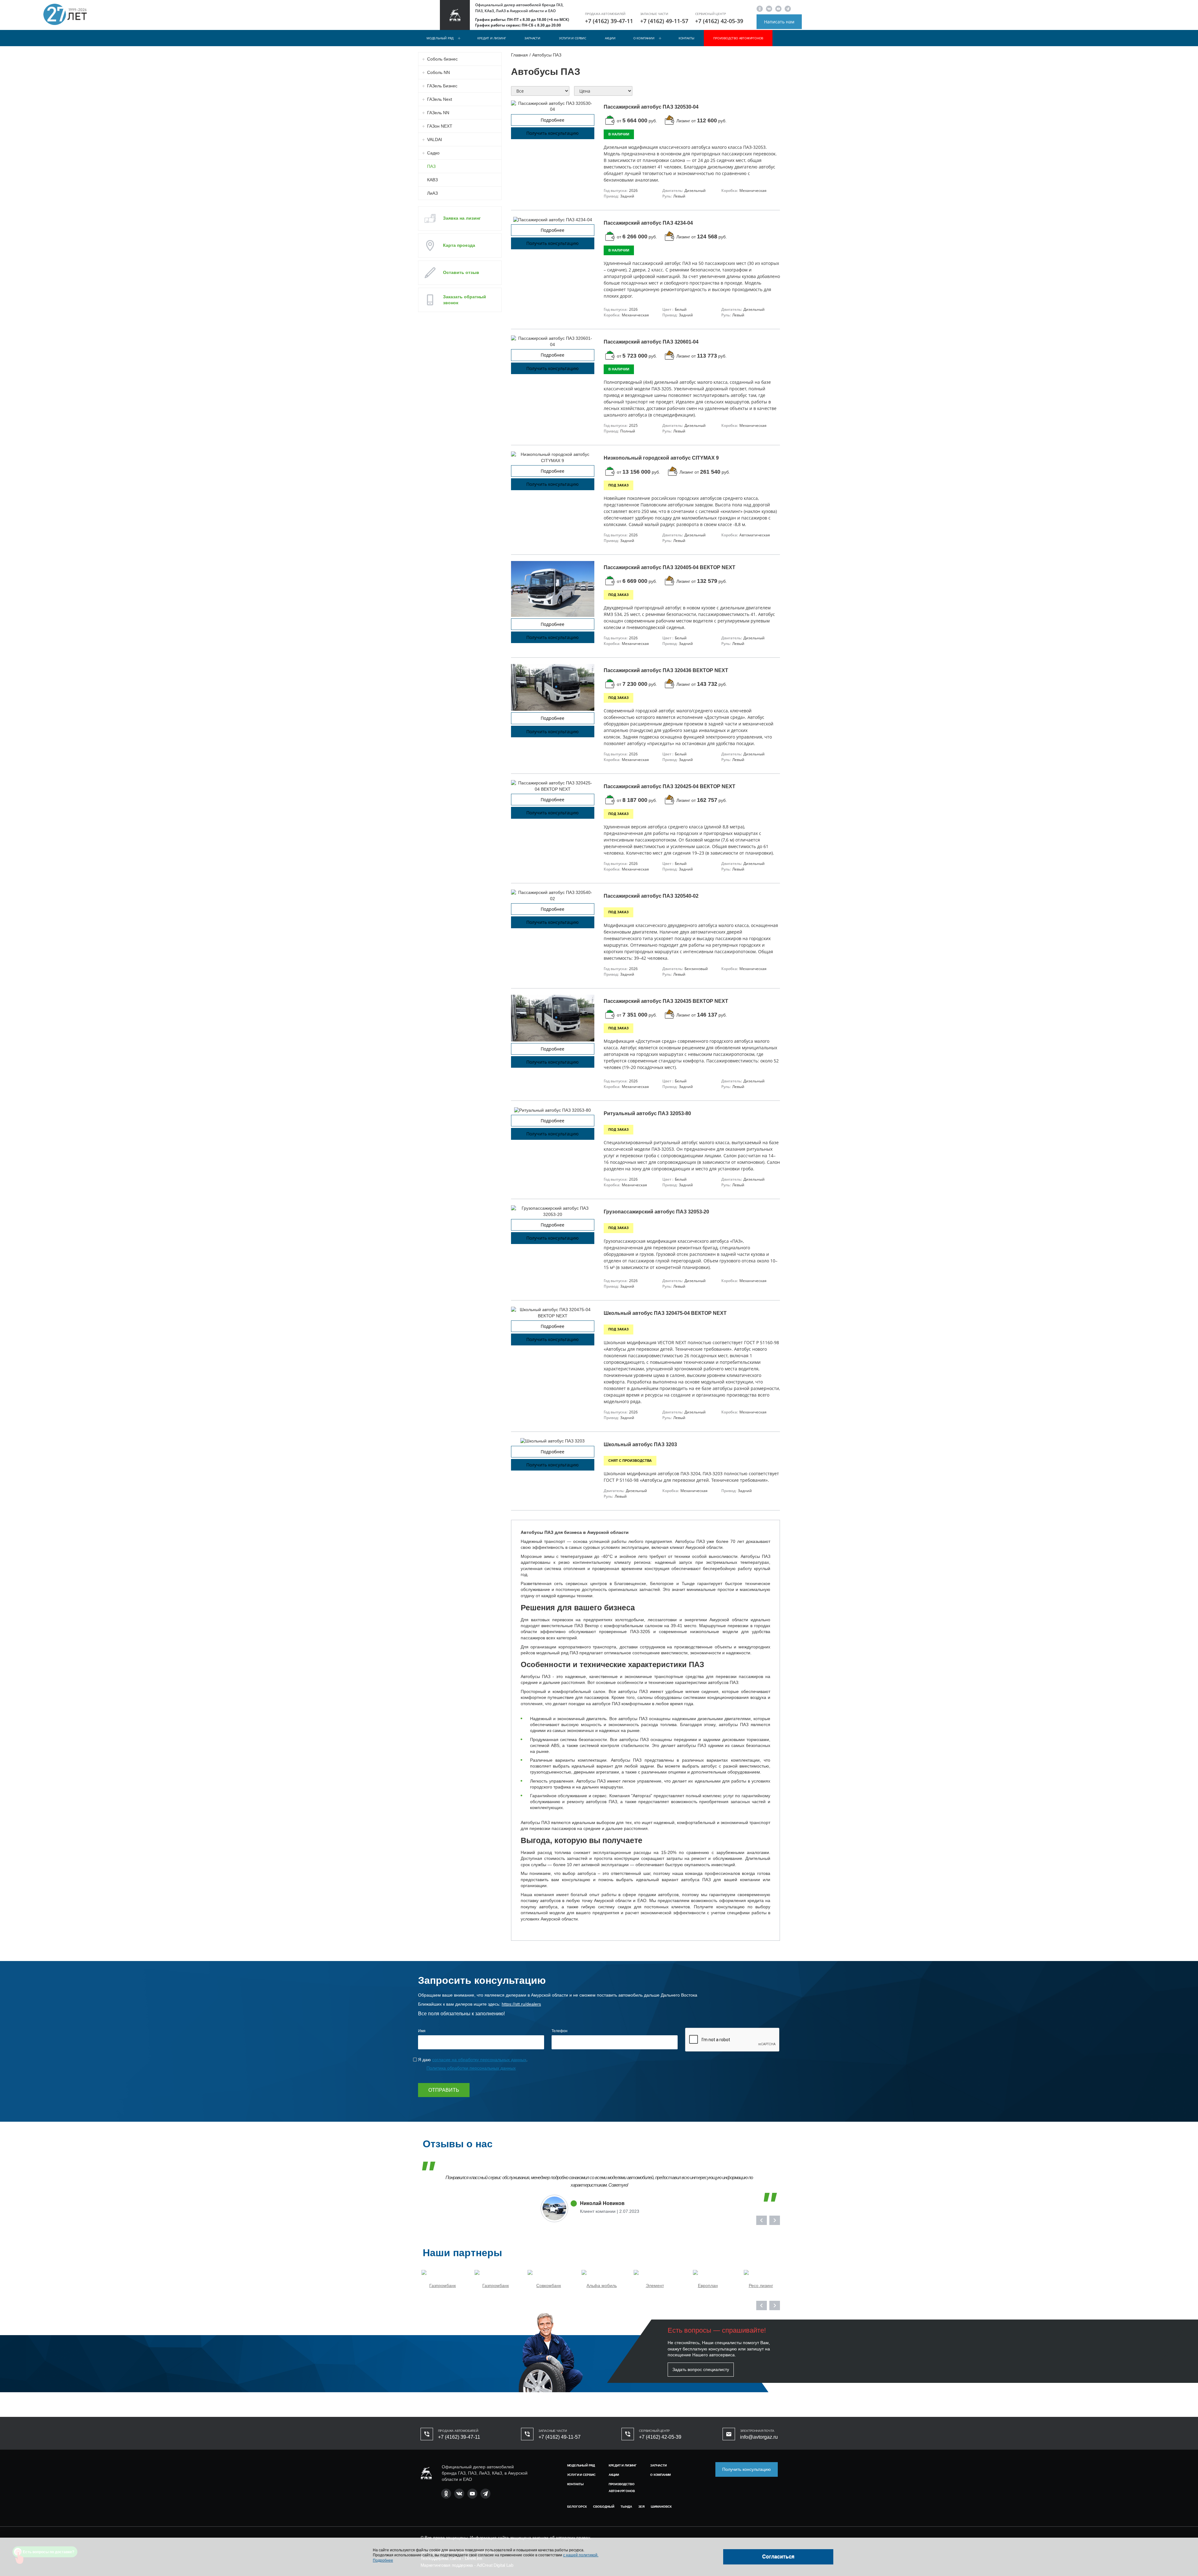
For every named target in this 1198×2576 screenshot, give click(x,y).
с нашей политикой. (581, 2555)
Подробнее (437, 1361)
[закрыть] (786, 1212)
